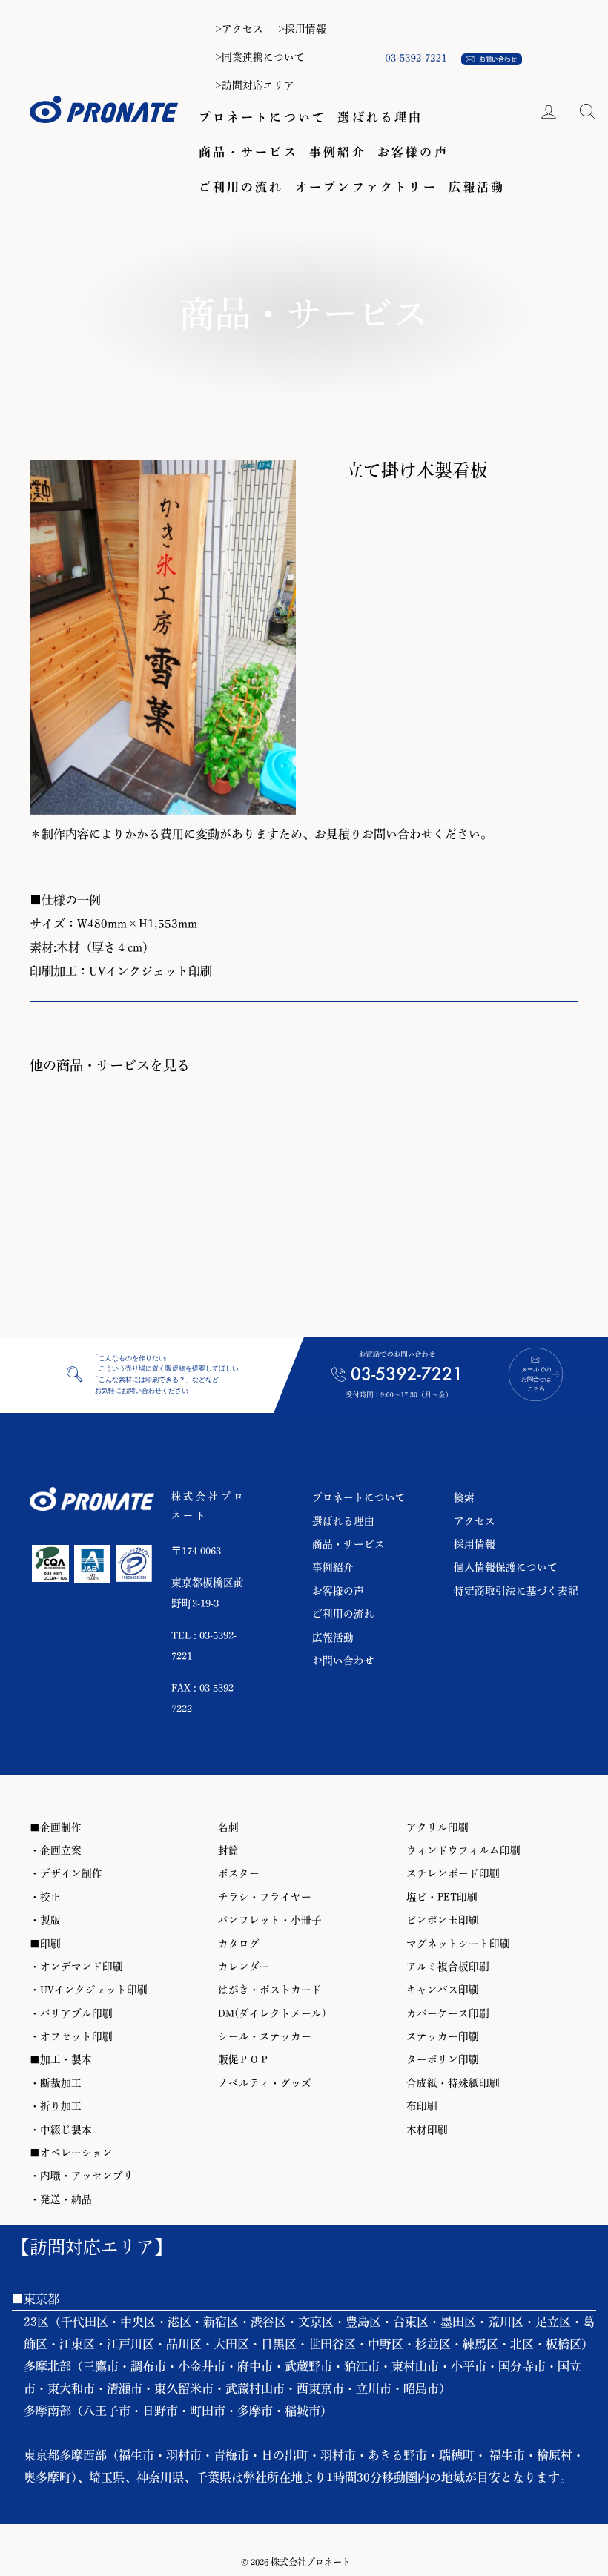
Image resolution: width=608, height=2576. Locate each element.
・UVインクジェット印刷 (89, 1990)
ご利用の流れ (241, 187)
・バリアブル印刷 (71, 2013)
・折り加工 (56, 2106)
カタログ (239, 1944)
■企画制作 (56, 1827)
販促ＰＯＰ (244, 2059)
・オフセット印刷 (71, 2036)
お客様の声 (413, 152)
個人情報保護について (506, 1567)
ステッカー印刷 (443, 2036)
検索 (464, 1497)
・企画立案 (56, 1850)
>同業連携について (260, 57)
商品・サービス (248, 152)
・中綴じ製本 (61, 2130)
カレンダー (244, 1967)
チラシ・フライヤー (265, 1897)
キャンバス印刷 (443, 1990)
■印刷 (45, 1944)
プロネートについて (263, 117)
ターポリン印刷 (443, 2059)
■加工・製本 (61, 2059)
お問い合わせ (343, 1661)
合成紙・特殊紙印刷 (453, 2083)
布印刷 (422, 2106)
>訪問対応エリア (255, 85)
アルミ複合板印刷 (448, 1967)
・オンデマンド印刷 (76, 1967)
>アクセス (239, 29)
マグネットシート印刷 (458, 1944)
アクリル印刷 (437, 1827)
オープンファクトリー (366, 187)
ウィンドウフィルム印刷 (463, 1850)
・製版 (45, 1920)
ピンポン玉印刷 (443, 1920)
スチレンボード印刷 (453, 1873)
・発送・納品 (61, 2199)
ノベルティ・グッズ (265, 2083)
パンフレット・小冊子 (270, 1920)
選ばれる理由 (380, 117)
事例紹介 (338, 152)
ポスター (239, 1873)
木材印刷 (427, 2130)
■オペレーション (71, 2153)
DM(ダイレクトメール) (272, 2013)
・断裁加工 (56, 2083)
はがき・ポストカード (270, 1990)
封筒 (228, 1850)
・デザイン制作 (66, 1873)
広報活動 (477, 187)
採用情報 (475, 1544)
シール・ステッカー (265, 2036)
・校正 (45, 1897)
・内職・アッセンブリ (82, 2176)
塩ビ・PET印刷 (442, 1897)
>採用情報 (302, 29)
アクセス (475, 1521)
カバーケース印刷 (448, 2013)
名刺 (228, 1827)
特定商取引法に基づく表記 (516, 1591)
